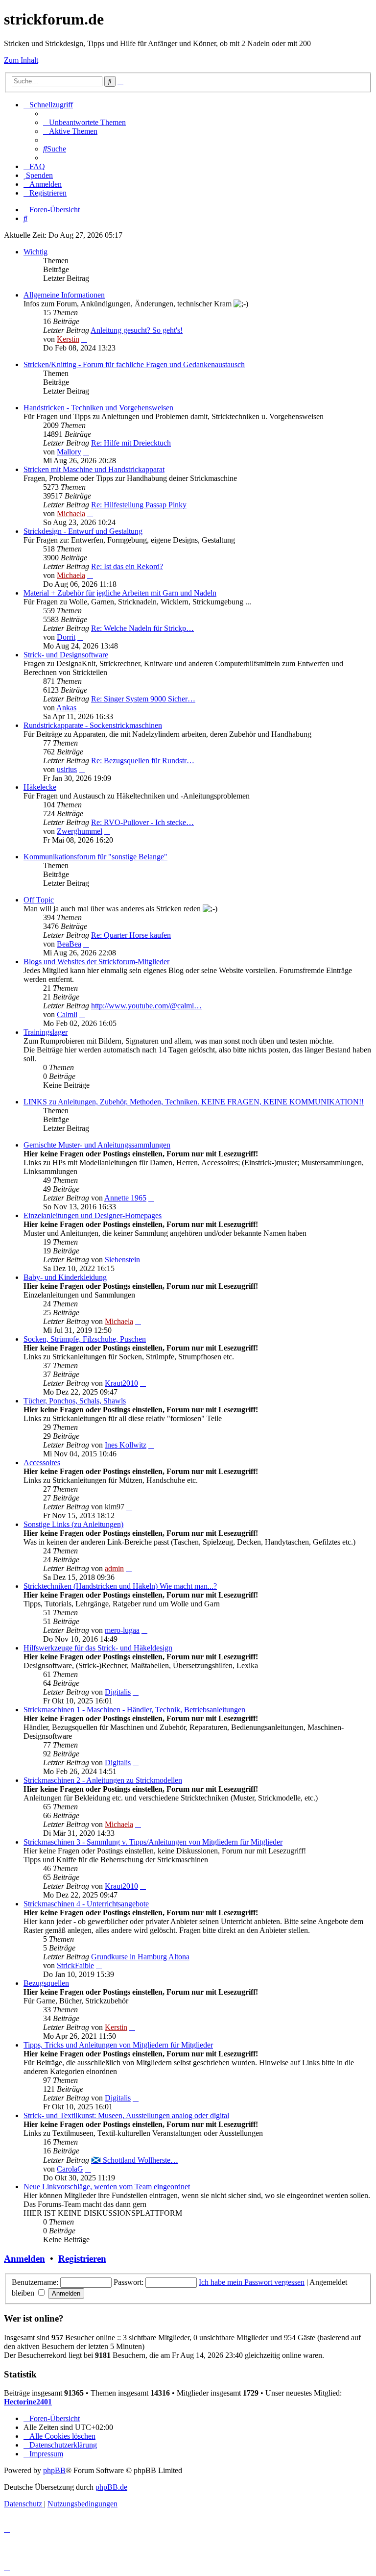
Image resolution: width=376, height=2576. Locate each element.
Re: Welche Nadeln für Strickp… (142, 628)
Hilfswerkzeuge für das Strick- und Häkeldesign (98, 1648)
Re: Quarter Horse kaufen (131, 935)
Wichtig (35, 252)
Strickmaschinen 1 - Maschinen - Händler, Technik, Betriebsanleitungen (134, 1710)
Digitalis (118, 1692)
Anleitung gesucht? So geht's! (137, 330)
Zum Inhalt (21, 60)
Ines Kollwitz (126, 1445)
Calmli (67, 1014)
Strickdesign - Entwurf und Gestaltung (83, 531)
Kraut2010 (121, 1383)
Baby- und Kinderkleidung (65, 1277)
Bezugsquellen (46, 1983)
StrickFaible (75, 1965)
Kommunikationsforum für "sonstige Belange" (95, 857)
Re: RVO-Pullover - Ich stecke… (142, 822)
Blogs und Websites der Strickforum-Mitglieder (96, 962)
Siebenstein (122, 1260)
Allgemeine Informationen (64, 295)
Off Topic (39, 900)
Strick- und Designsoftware (66, 655)
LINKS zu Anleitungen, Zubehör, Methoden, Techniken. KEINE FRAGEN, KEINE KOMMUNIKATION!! (194, 1102)
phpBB (54, 2470)
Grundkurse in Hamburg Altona (140, 1957)
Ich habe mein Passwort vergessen (252, 2282)
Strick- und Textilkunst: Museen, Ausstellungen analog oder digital (126, 2115)
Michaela (71, 513)
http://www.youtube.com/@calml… (146, 1006)
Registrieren (82, 2259)
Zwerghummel (80, 831)
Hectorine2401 (28, 2402)
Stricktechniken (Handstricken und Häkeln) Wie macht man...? (120, 1586)
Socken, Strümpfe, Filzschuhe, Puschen (85, 1339)
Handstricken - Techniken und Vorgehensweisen (98, 408)
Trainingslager (46, 1032)
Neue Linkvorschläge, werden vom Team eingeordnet (107, 2187)
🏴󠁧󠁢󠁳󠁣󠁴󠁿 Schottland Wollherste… (135, 2160)
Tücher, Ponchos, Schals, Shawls (75, 1401)
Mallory (69, 452)
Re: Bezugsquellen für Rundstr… (143, 761)
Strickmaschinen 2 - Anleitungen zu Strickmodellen (103, 1780)
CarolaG (70, 2169)
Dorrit (66, 637)
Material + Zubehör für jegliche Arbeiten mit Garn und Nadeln (120, 593)
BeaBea (69, 944)
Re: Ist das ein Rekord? (127, 566)
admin (114, 1568)
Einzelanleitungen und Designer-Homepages (93, 1215)
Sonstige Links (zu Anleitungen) (73, 1524)
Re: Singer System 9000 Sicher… (143, 699)
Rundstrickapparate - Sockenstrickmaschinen (93, 725)
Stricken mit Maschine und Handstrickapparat (94, 469)
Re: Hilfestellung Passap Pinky (139, 505)
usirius (67, 769)
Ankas (66, 708)
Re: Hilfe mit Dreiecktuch (131, 443)
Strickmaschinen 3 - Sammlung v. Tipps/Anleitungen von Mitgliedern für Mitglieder (153, 1842)
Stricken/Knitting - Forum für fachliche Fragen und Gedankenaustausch (134, 364)
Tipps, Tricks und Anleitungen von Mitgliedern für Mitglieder (118, 2045)
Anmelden (24, 2259)
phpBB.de (111, 2487)
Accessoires (42, 1463)
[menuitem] (84, 122)
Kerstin (68, 339)
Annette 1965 (125, 1198)
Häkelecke (40, 787)
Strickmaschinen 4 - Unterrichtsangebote (86, 1904)
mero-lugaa (122, 1630)
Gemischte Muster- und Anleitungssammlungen (97, 1145)
